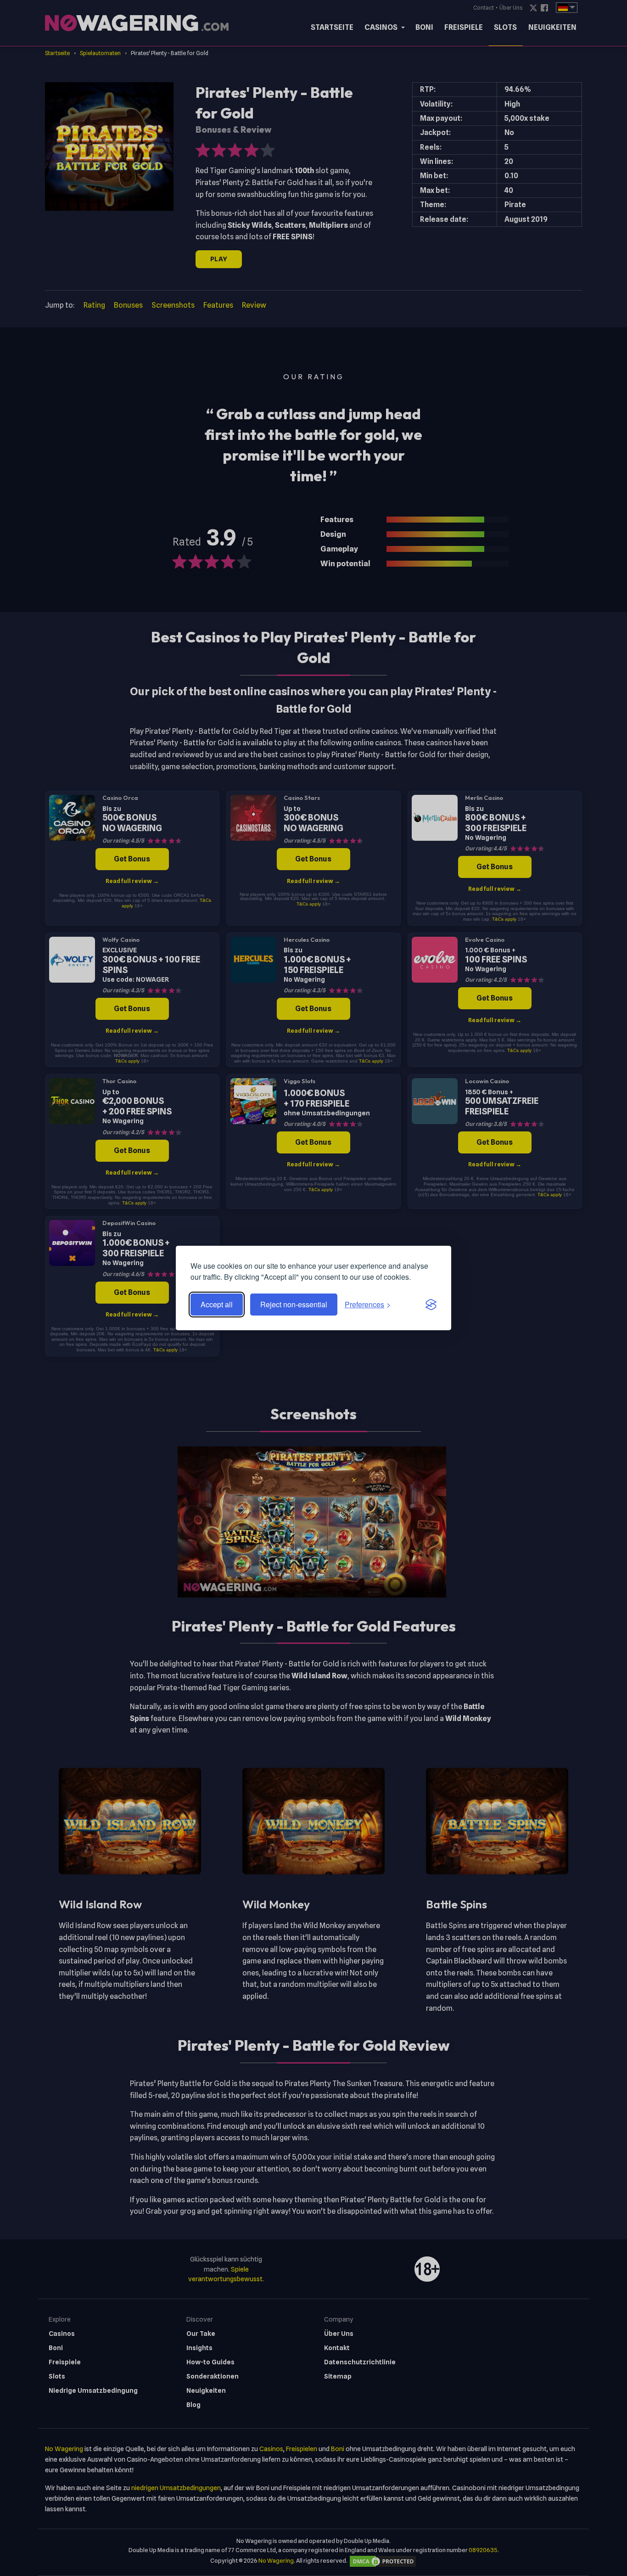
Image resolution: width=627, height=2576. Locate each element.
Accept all (217, 1304)
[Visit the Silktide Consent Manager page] (431, 1305)
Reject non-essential (294, 1304)
